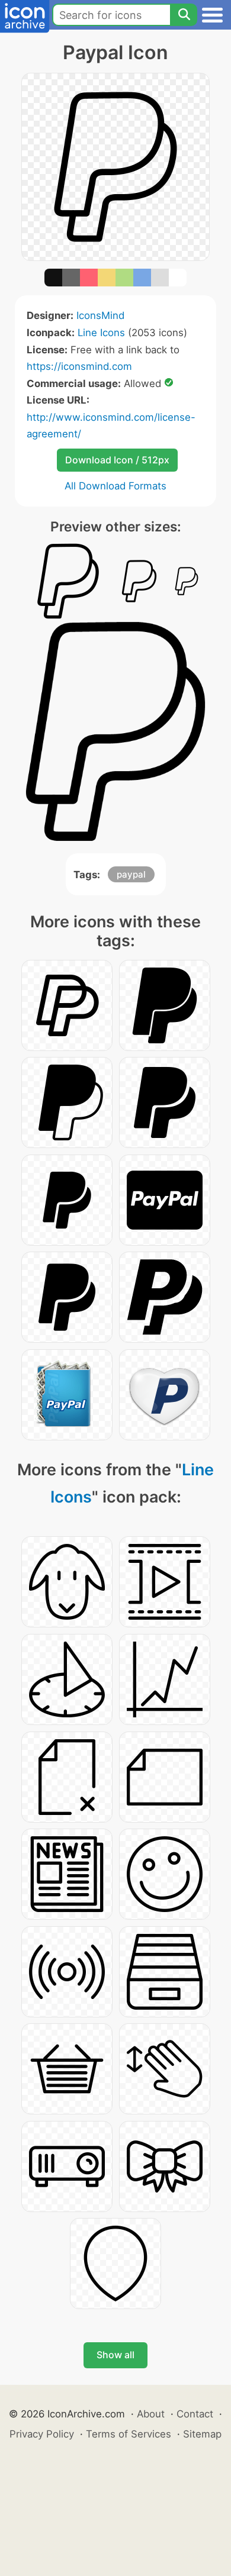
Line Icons (101, 333)
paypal (131, 874)
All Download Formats (115, 486)
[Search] (184, 15)
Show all (115, 2355)
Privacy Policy (42, 2434)
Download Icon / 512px (117, 460)
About (151, 2414)
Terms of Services (129, 2434)
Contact (195, 2414)
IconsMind (100, 315)
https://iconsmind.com (79, 366)
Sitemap (202, 2434)
